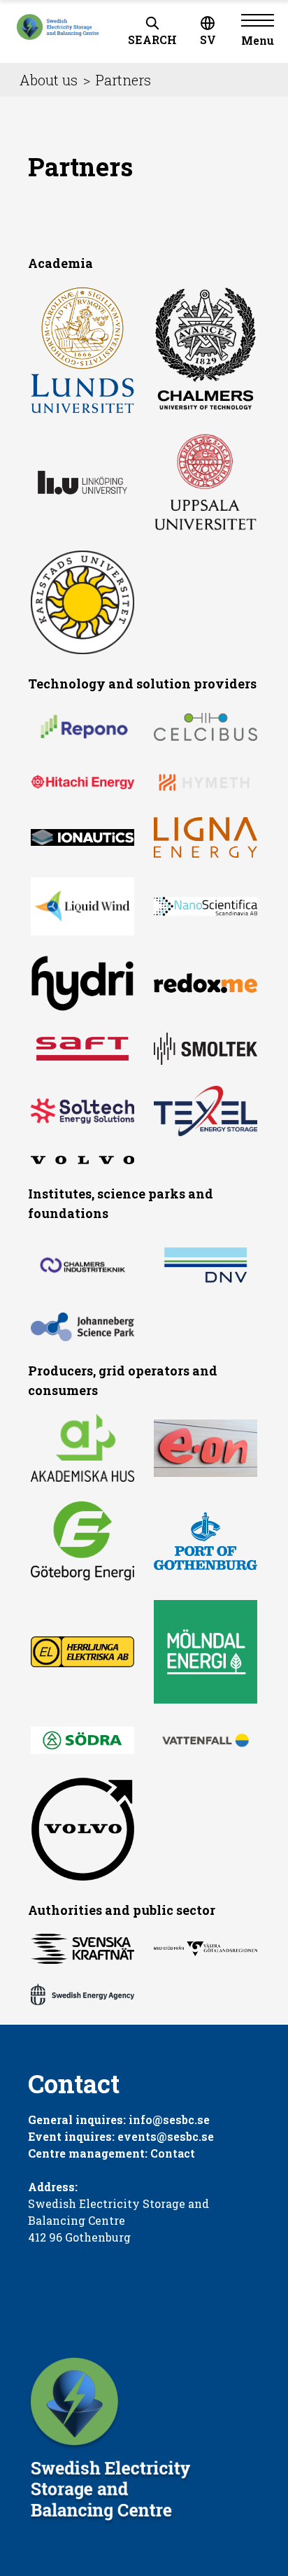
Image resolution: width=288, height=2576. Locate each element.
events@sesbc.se (166, 2136)
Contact (173, 2153)
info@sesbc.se (169, 2119)
